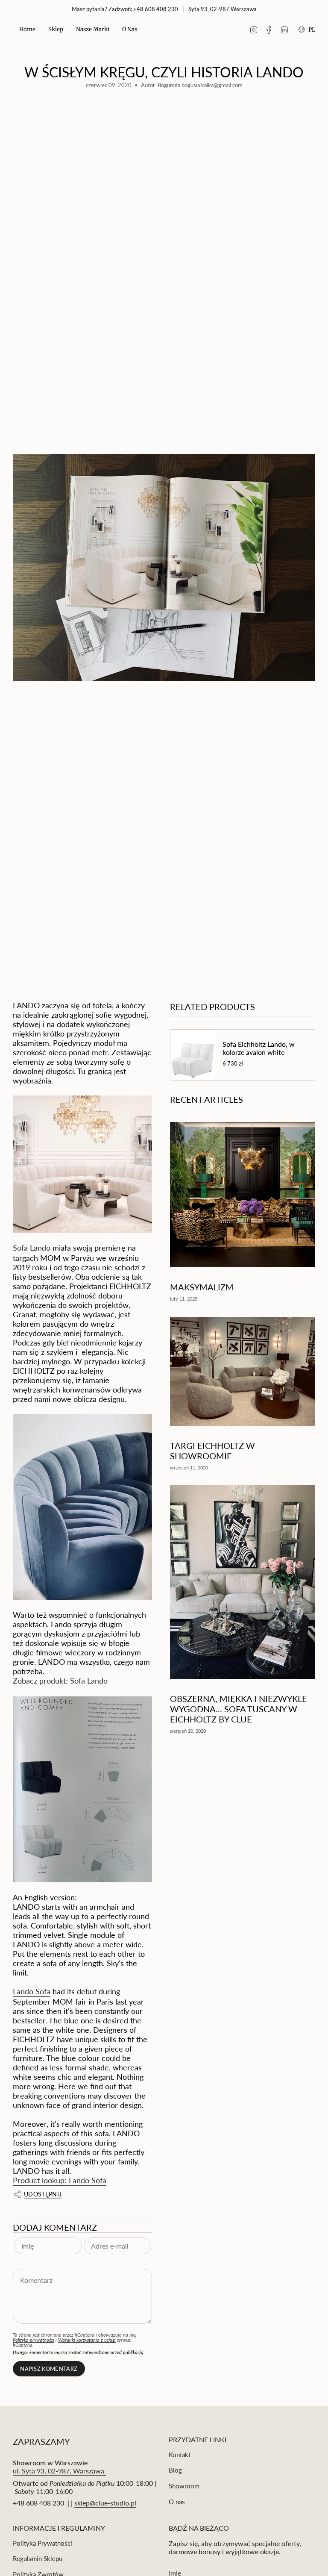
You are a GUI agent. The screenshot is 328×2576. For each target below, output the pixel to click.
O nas (177, 2502)
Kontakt (180, 2455)
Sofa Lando (32, 1248)
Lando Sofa (32, 1991)
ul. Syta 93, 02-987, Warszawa (59, 2471)
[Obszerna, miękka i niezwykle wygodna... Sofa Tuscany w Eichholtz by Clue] (243, 1582)
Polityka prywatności (34, 2340)
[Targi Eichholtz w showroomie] (243, 1371)
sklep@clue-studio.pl (105, 2503)
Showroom (184, 2486)
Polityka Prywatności (42, 2543)
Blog (175, 2470)
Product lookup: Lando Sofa (60, 2180)
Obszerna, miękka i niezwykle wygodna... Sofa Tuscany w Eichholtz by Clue (239, 1709)
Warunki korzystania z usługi (87, 2340)
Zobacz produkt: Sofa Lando (60, 1681)
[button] (56, 30)
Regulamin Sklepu (38, 2558)
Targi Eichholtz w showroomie (212, 1451)
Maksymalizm (202, 1287)
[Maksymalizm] (243, 1195)
